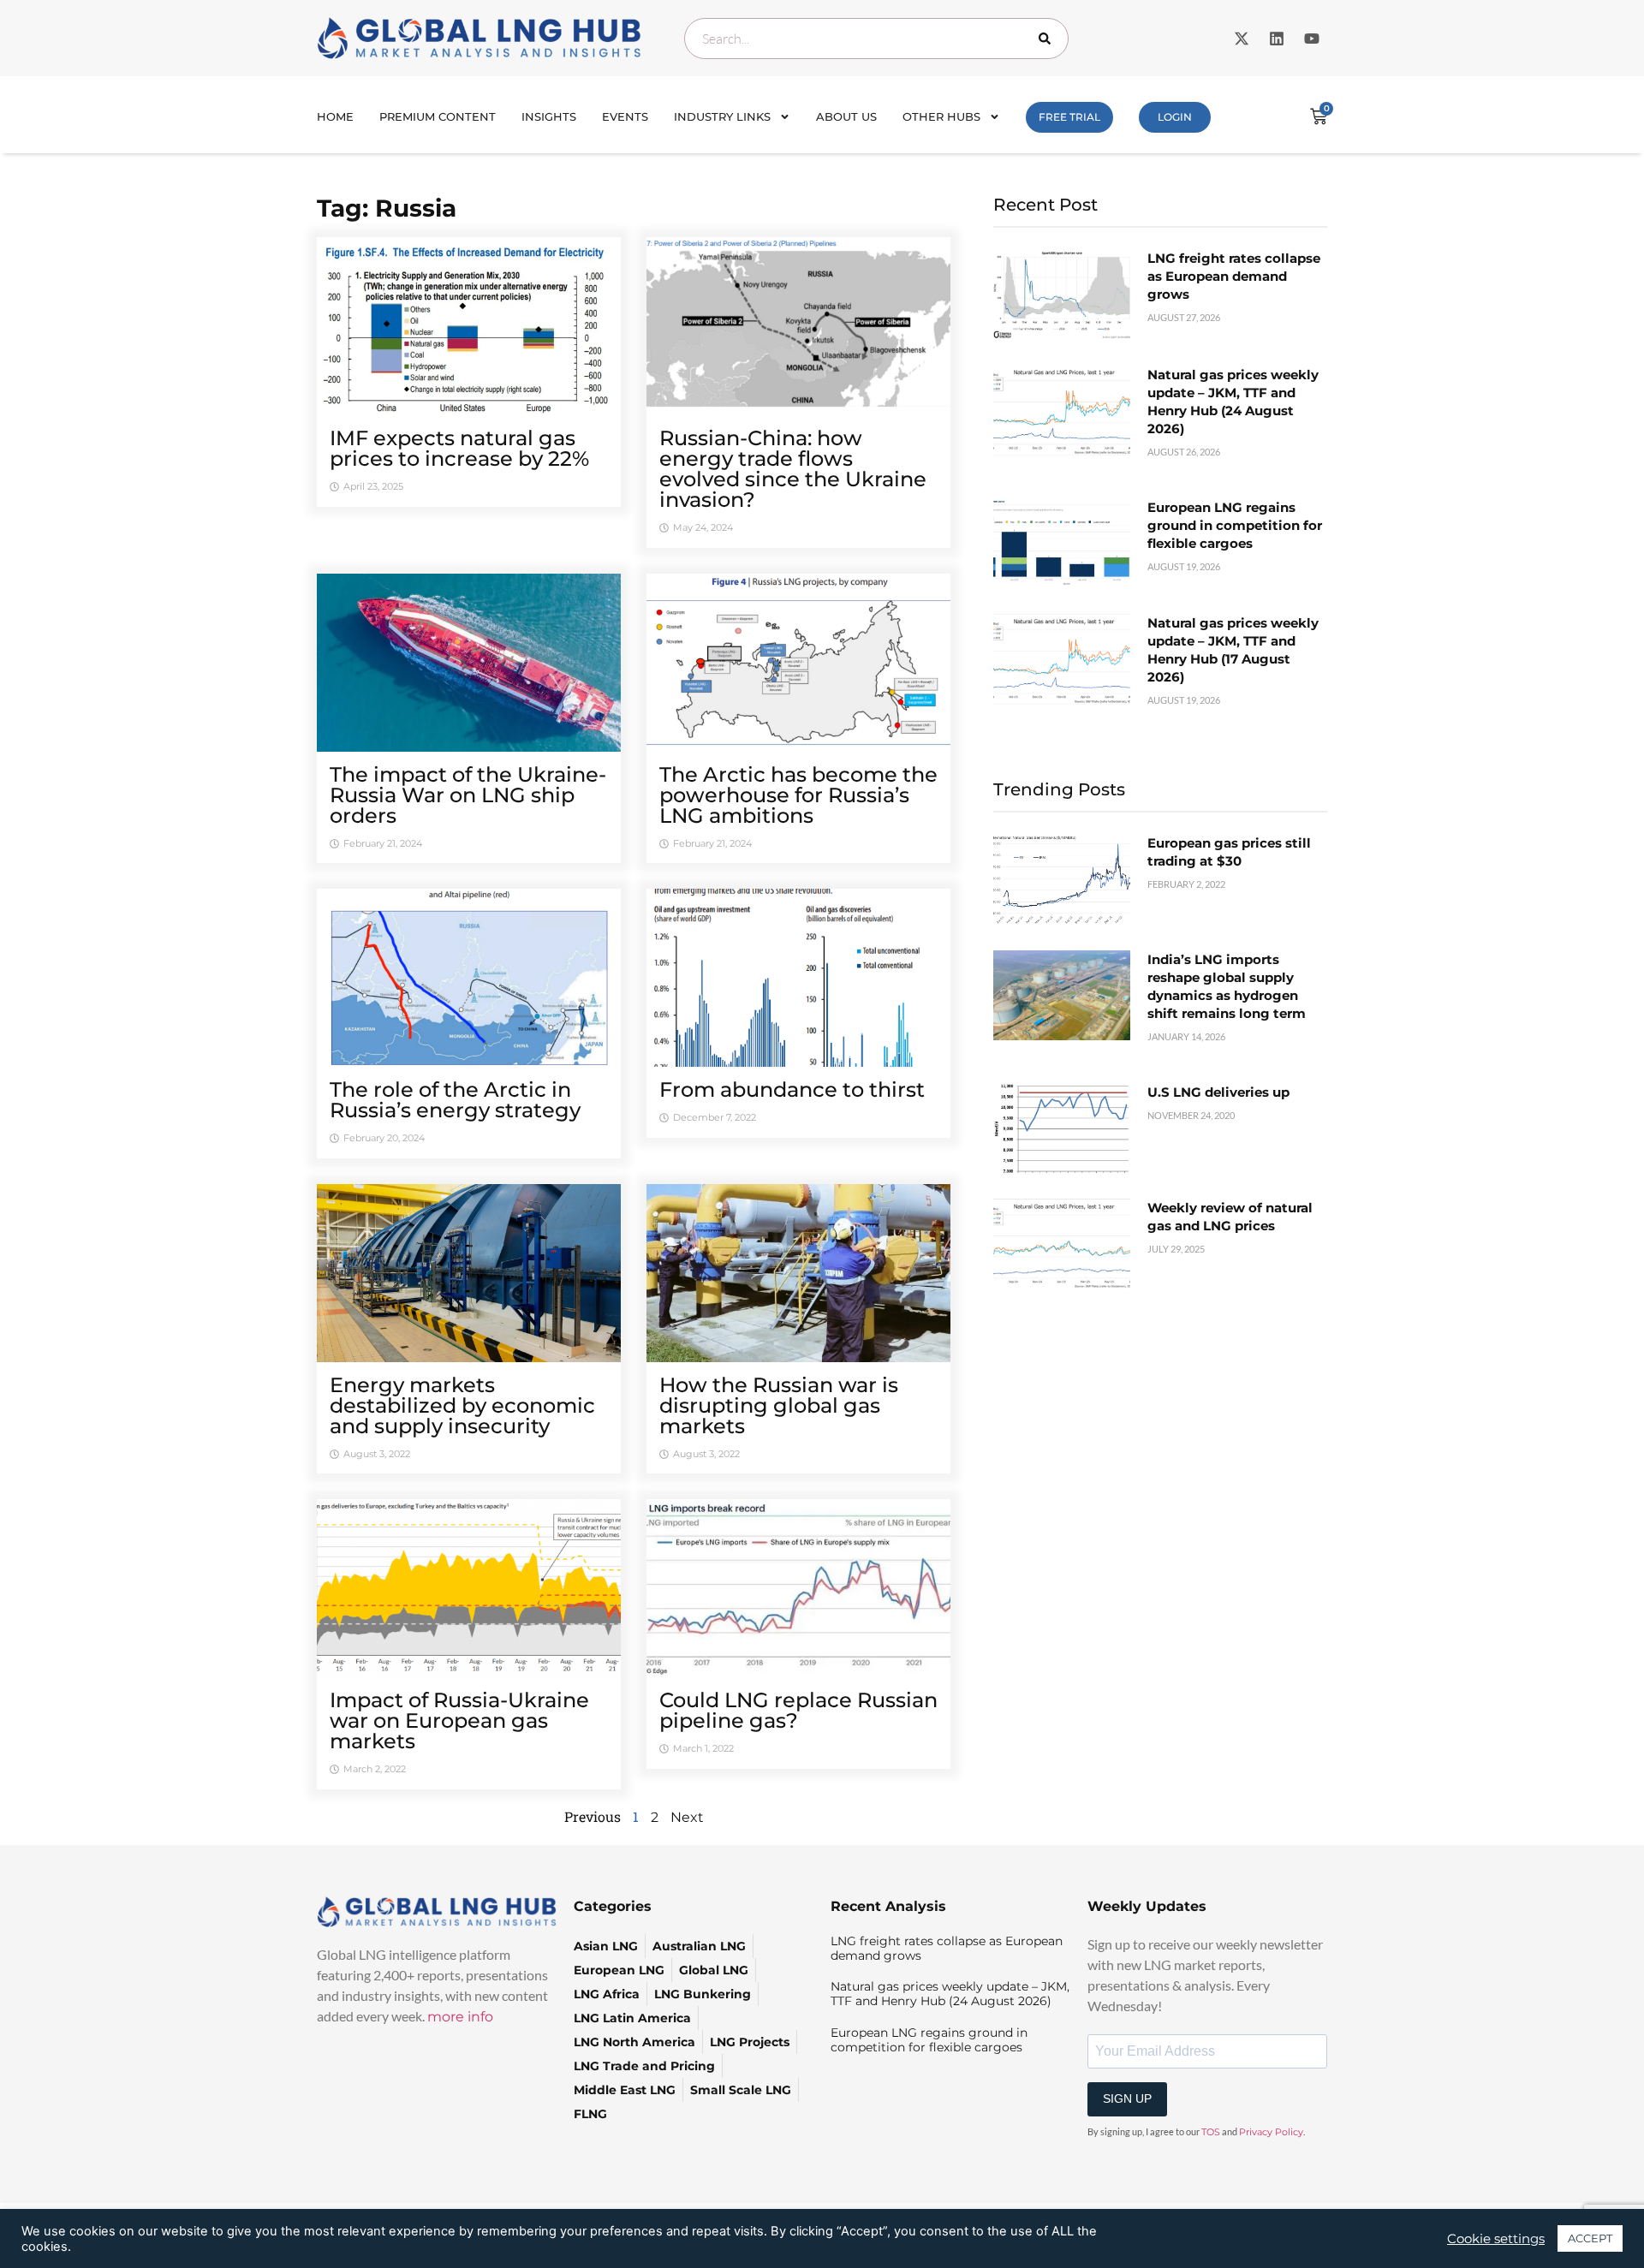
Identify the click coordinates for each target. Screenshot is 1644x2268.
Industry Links (722, 116)
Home (335, 116)
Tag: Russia (387, 208)
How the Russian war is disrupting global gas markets (779, 1405)
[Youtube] (1312, 39)
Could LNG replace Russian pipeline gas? (798, 1710)
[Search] (1048, 39)
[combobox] (876, 39)
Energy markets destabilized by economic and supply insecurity (462, 1405)
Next (687, 1817)
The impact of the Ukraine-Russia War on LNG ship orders (468, 795)
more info (460, 2017)
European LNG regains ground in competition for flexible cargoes (1235, 525)
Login (1175, 117)
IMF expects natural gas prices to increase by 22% (459, 448)
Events (625, 116)
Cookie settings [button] (1496, 2239)
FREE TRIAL (1069, 117)
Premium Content (438, 116)
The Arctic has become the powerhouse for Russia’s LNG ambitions (798, 795)
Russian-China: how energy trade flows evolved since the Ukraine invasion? (793, 469)
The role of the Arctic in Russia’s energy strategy (455, 1100)
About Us (846, 116)
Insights (549, 116)
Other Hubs (941, 116)
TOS (1211, 2132)
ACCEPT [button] (1590, 2238)
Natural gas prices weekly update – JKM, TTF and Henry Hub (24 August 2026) (950, 1994)
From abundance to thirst (792, 1089)
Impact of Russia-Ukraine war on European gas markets (459, 1720)
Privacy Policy (1271, 2132)
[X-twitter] (1242, 39)
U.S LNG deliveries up (1218, 1092)
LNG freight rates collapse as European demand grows (1234, 276)
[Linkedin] (1277, 39)
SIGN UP (1127, 2098)
